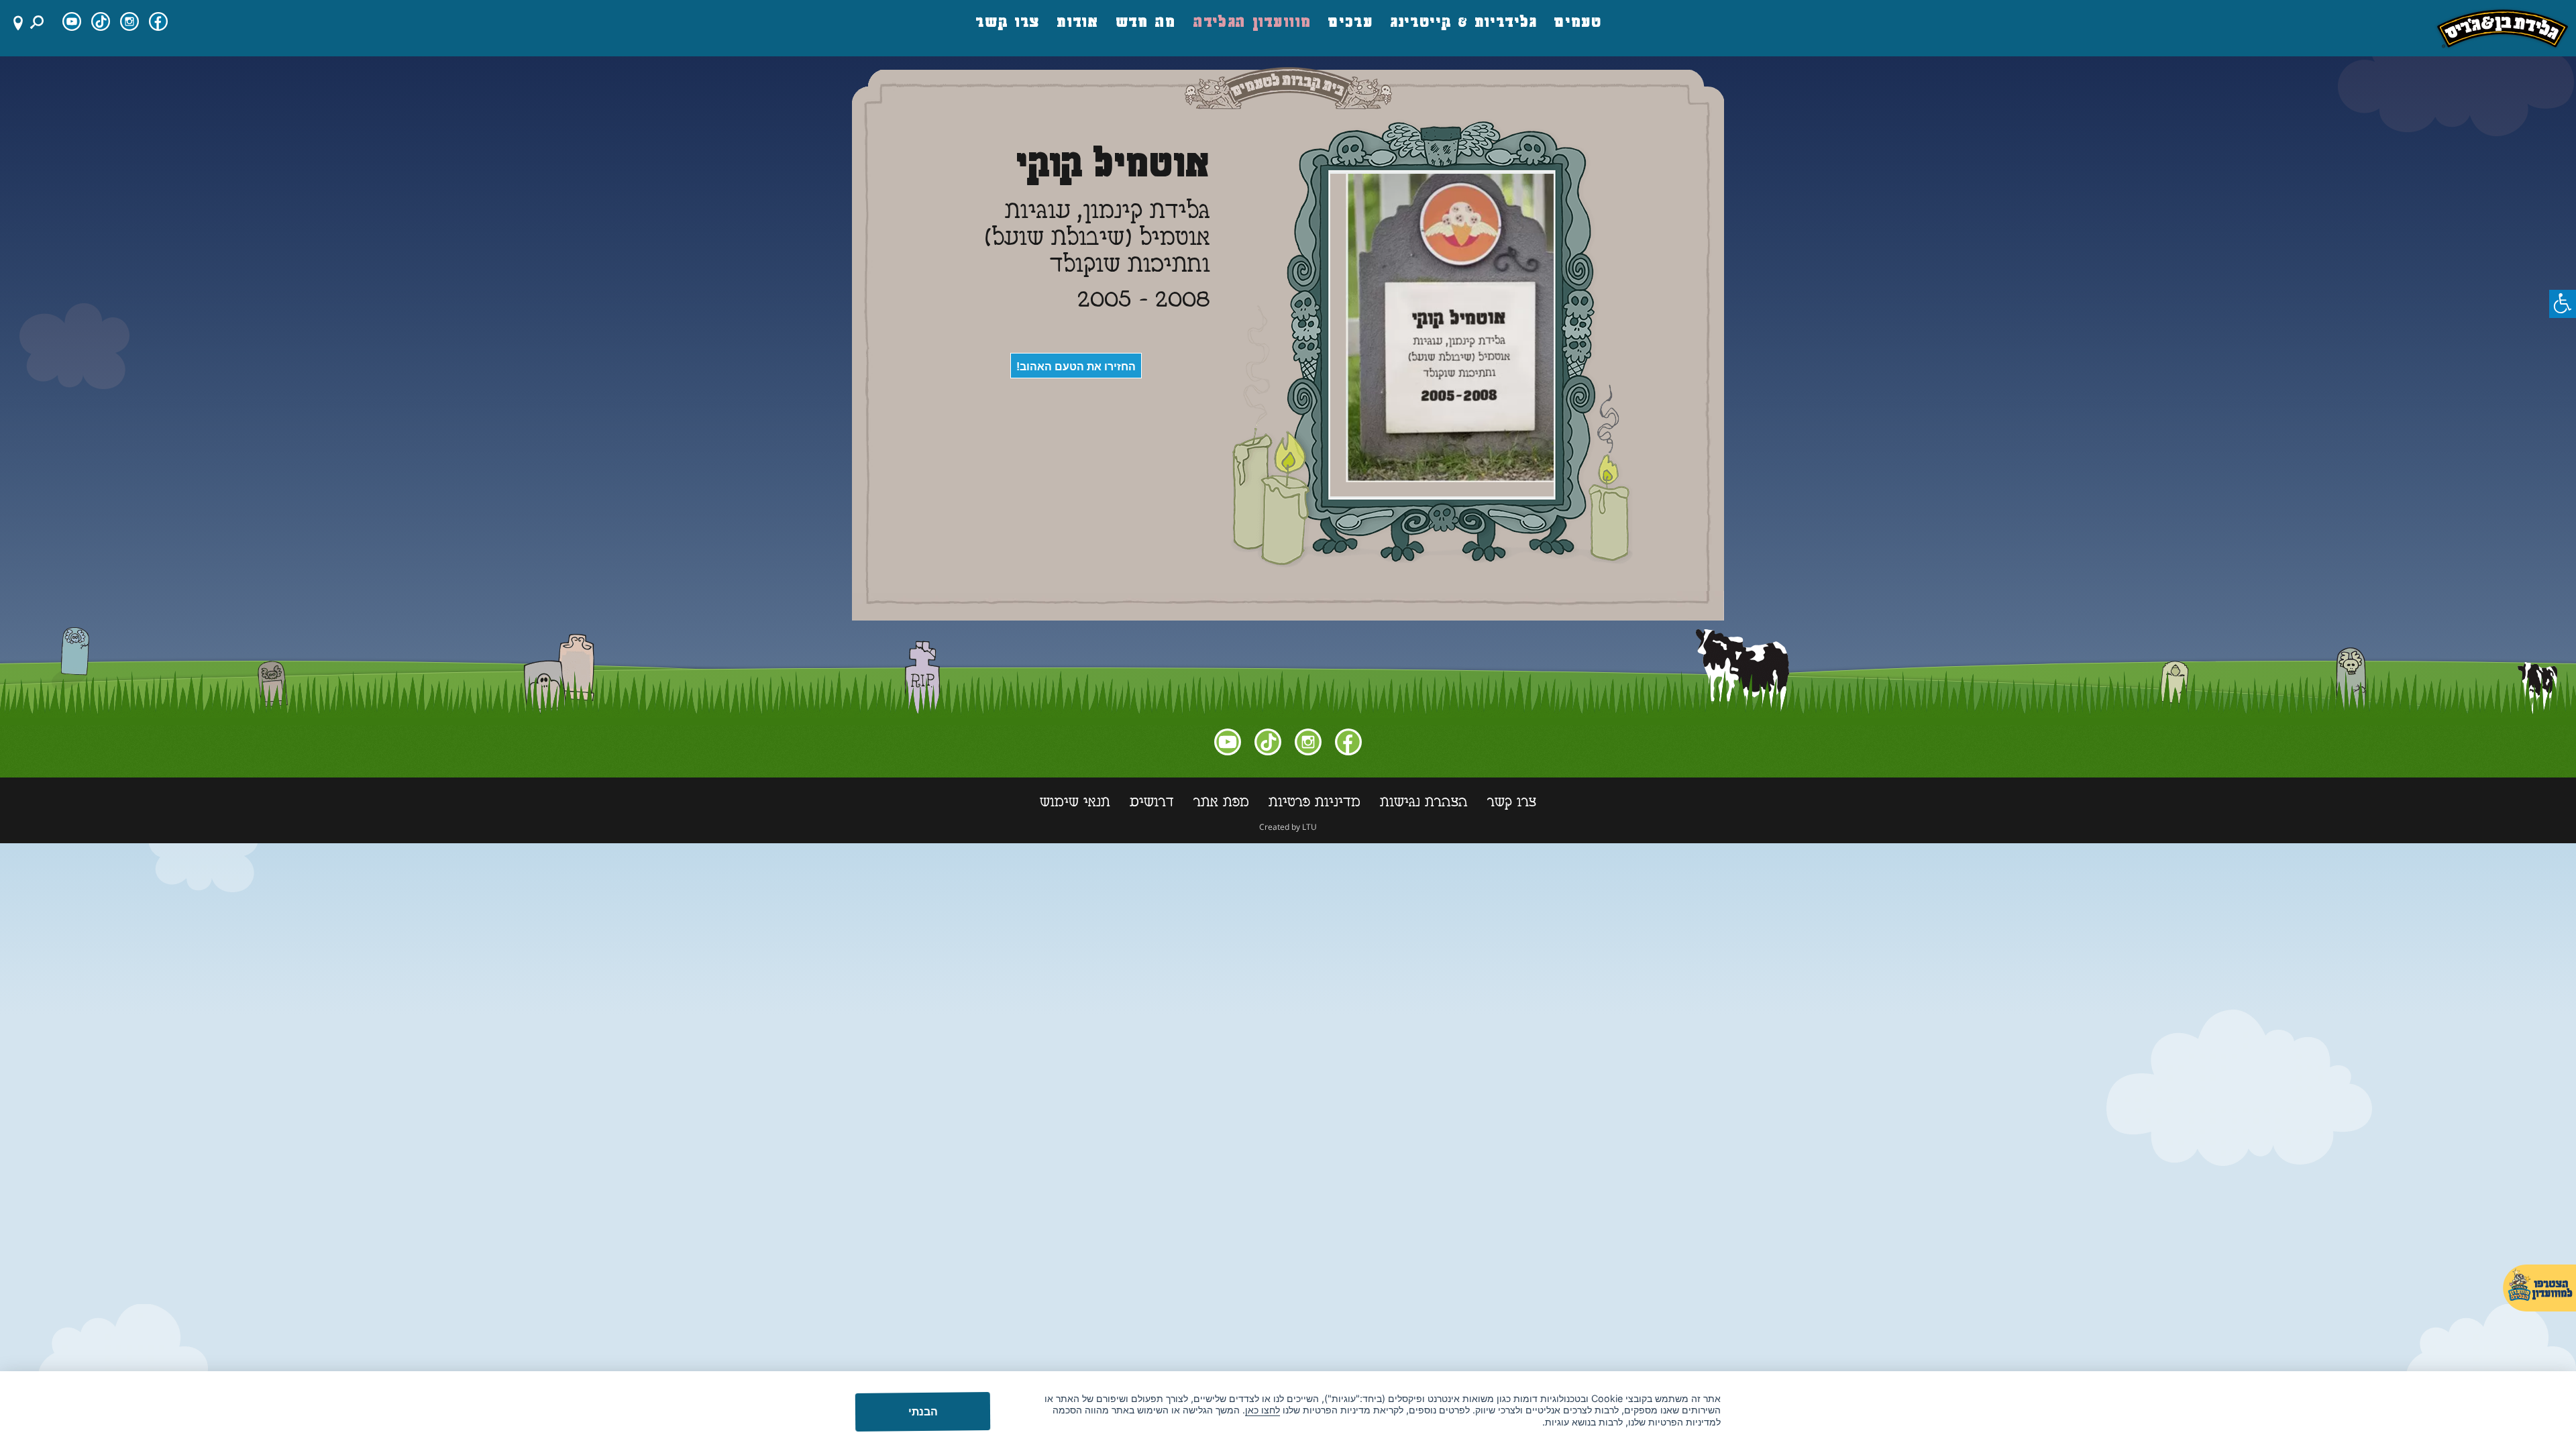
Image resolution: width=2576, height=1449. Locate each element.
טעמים (1578, 23)
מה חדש (1146, 23)
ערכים (1351, 23)
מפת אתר (1221, 804)
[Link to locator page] (13, 22)
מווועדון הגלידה (1253, 23)
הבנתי (922, 1411)
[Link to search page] (39, 22)
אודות (1078, 23)
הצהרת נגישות (1424, 804)
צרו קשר (1008, 23)
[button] (2563, 304)
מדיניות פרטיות (1314, 804)
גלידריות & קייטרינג (1464, 23)
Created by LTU (1288, 827)
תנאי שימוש (1075, 804)
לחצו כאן (1263, 1410)
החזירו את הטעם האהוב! (1076, 367)
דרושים (1152, 804)
